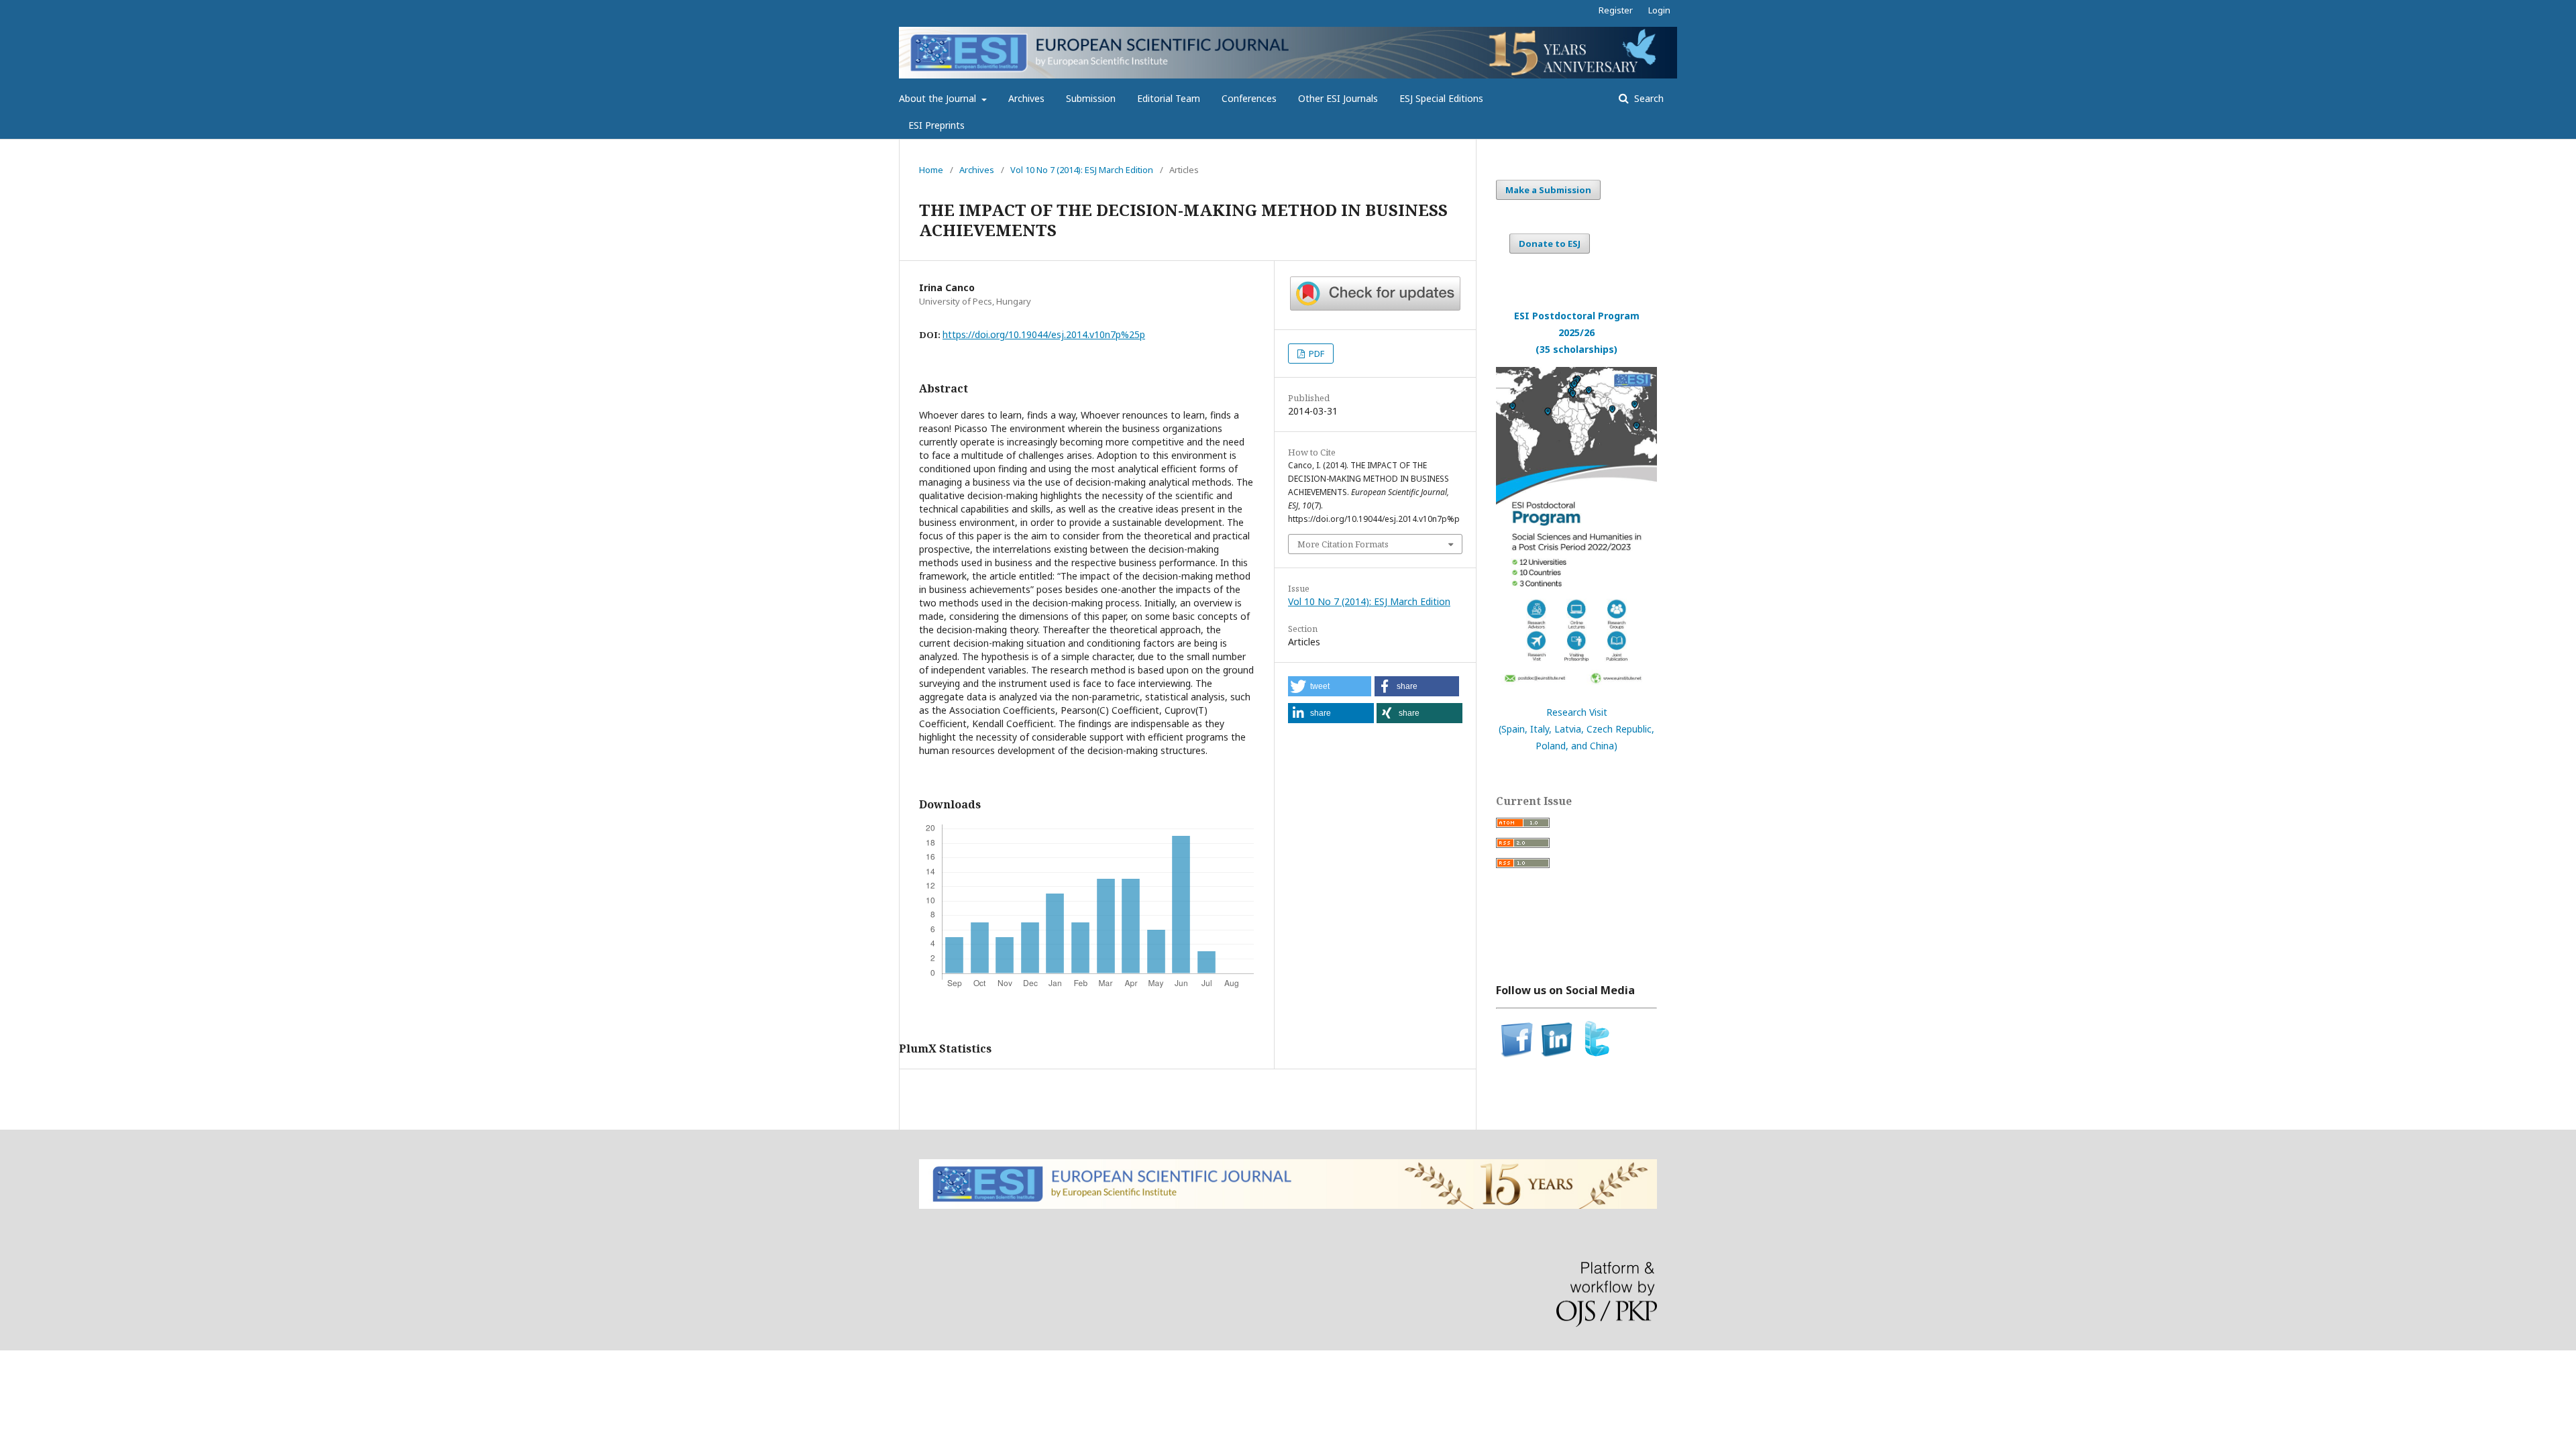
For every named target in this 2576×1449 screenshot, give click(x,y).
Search (1648, 98)
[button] (1330, 686)
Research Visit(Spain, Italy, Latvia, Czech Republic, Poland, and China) (1576, 729)
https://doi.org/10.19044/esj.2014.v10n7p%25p (1044, 334)
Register (1616, 10)
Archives (1026, 98)
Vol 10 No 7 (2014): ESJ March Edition (1082, 170)
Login (1659, 10)
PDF (1316, 354)
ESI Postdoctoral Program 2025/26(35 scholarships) (1577, 332)
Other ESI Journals (1338, 98)
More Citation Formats (1343, 544)
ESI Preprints (936, 125)
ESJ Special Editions (1441, 98)
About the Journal (939, 98)
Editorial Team (1169, 98)
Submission (1091, 98)
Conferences (1249, 98)
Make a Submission (1548, 190)
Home (931, 170)
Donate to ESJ (1550, 244)
